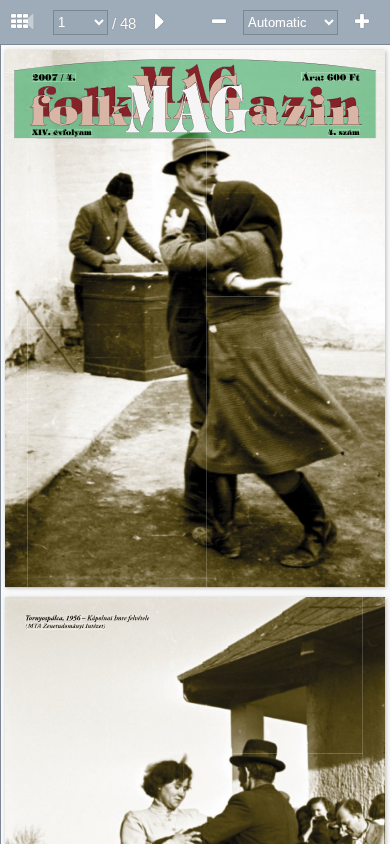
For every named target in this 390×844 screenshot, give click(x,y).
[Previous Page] (29, 22)
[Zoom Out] (219, 22)
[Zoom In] (362, 22)
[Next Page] (160, 22)
